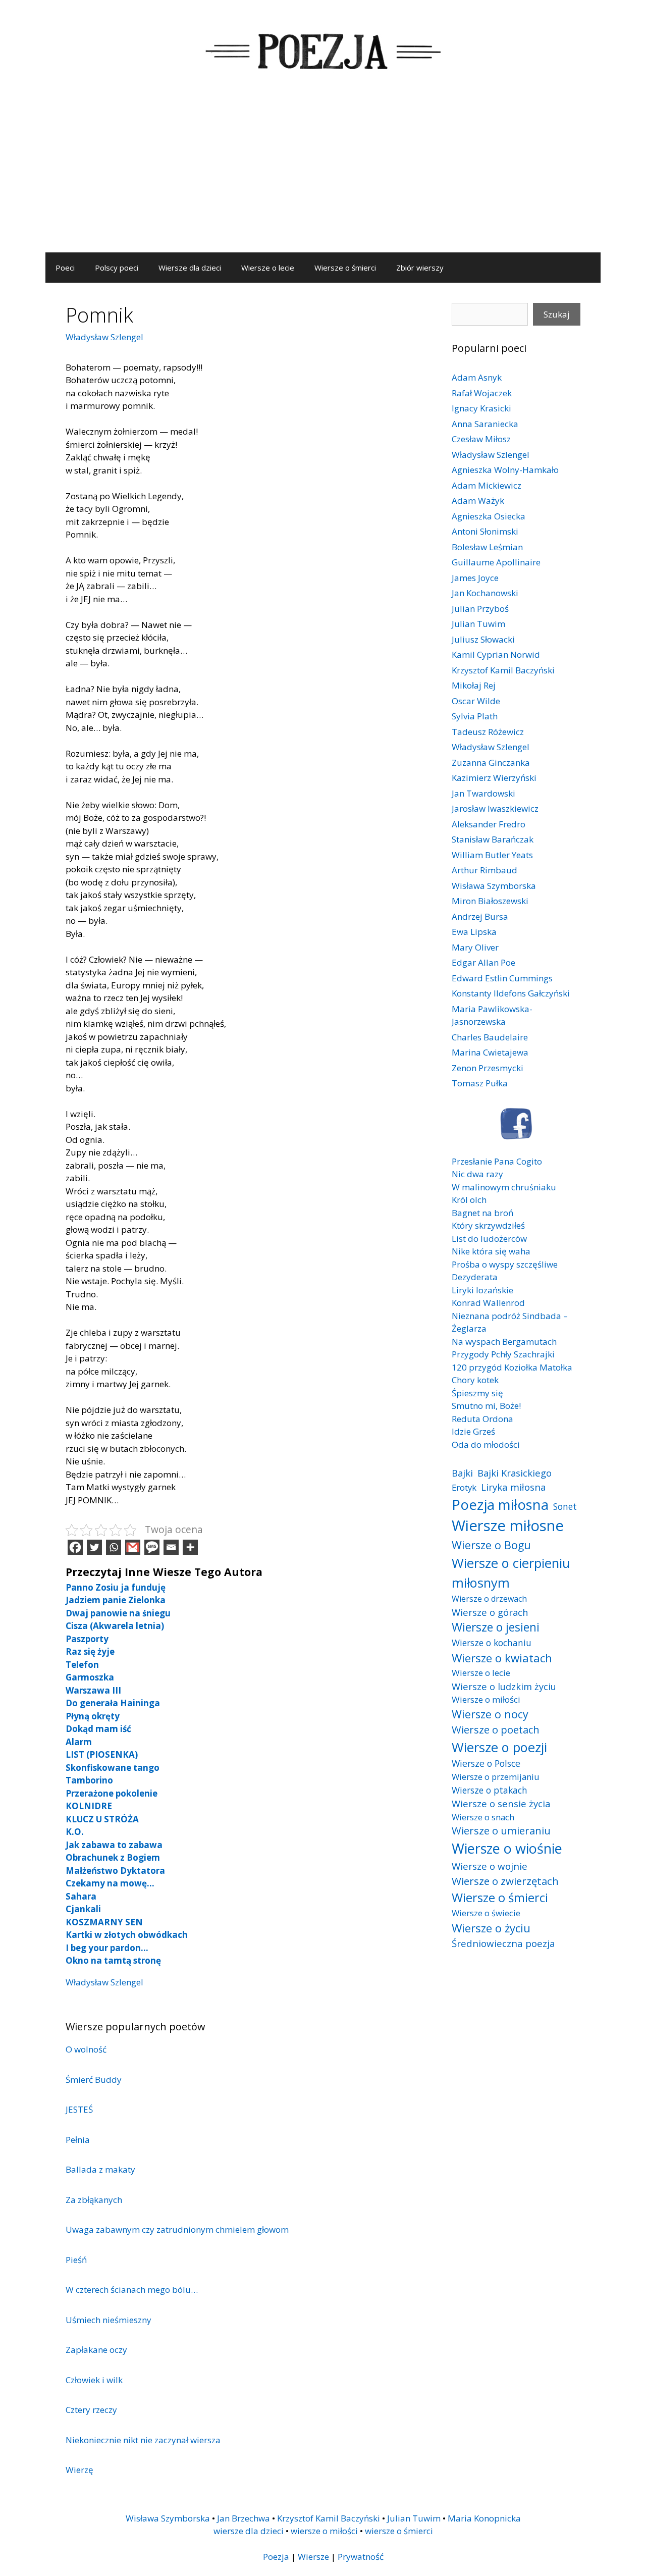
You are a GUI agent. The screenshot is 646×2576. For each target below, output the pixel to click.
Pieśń (76, 2260)
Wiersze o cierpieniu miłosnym (511, 1572)
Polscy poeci (117, 268)
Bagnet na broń (482, 1213)
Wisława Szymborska (494, 886)
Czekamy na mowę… (110, 1883)
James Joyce (475, 578)
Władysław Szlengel (104, 337)
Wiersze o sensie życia (501, 1803)
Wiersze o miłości (486, 1699)
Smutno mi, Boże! (486, 1406)
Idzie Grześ (473, 1431)
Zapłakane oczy (96, 2350)
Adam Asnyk (477, 377)
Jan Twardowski (483, 793)
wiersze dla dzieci (249, 2531)
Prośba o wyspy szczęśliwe (505, 1264)
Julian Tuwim (478, 624)
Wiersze (313, 2557)
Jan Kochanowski (485, 593)
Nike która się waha (491, 1251)
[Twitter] (94, 1547)
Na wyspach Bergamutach (504, 1342)
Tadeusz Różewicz (488, 732)
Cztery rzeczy (91, 2410)
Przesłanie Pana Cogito (497, 1161)
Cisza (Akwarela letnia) (115, 1626)
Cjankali (83, 1909)
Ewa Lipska (474, 932)
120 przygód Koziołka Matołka (512, 1367)
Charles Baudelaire (490, 1037)
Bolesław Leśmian (487, 547)
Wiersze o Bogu (491, 1545)
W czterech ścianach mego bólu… (132, 2290)
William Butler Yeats (492, 855)
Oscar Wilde (476, 701)
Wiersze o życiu (491, 1928)
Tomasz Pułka (480, 1083)
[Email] (171, 1547)
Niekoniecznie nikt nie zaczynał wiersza (143, 2440)
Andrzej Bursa (480, 916)
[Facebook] (75, 1547)
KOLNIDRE (89, 1806)
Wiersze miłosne (508, 1526)
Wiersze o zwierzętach (505, 1881)
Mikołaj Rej (474, 685)
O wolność (86, 2049)
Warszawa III (93, 1690)
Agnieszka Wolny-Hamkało (505, 470)
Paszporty (87, 1639)
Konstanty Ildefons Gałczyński (511, 993)
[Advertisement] (323, 177)
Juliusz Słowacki (483, 639)
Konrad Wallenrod (488, 1303)
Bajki (462, 1473)
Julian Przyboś (480, 609)
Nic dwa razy (477, 1174)
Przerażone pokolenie (112, 1793)
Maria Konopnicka (484, 2518)
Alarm (79, 1742)
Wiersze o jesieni (496, 1627)
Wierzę (79, 2470)
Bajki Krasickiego (515, 1473)
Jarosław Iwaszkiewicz (495, 808)
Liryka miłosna (514, 1487)
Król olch (469, 1200)
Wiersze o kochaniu (492, 1643)
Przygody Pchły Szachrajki (503, 1354)
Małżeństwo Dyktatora (115, 1871)
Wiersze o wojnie (490, 1866)
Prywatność (361, 2557)
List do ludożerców (489, 1239)
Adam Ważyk (478, 501)
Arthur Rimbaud (484, 870)
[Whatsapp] (114, 1547)
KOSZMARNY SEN (104, 1922)
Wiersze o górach (490, 1612)
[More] (190, 1547)
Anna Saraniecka (485, 424)
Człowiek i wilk (94, 2380)
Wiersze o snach (483, 1817)
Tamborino (89, 1780)
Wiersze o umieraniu (501, 1831)
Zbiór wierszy (420, 268)
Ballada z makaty (100, 2169)
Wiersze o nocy (490, 1714)
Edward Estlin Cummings (502, 978)
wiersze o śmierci (399, 2531)
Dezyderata (475, 1277)
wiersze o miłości (324, 2531)
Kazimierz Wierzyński (494, 778)
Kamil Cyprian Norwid (496, 654)
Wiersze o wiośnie (507, 1848)
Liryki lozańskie (482, 1290)
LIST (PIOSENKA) (102, 1754)
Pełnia (78, 2140)
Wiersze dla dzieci (190, 268)
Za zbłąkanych (94, 2200)
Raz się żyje (90, 1651)
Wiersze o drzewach (489, 1599)
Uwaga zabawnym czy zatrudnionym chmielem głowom (177, 2229)
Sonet (565, 1506)
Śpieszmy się (477, 1393)
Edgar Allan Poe (483, 962)
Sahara (81, 1896)
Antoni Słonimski (485, 531)
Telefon (82, 1665)
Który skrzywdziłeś (488, 1225)
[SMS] (152, 1547)
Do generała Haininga (113, 1703)
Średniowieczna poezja (503, 1943)
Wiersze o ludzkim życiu (504, 1686)
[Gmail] (133, 1547)
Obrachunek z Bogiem (113, 1857)
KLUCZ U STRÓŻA (102, 1819)
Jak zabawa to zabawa (114, 1845)
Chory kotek (475, 1380)
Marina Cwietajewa (490, 1052)
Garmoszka (90, 1677)
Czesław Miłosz (481, 439)
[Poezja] (323, 50)
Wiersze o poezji (499, 1747)
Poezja (276, 2557)
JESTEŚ (79, 2109)
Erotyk (464, 1487)
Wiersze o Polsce (486, 1763)
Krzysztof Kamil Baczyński (503, 670)
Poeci (65, 268)
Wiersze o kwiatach (502, 1658)
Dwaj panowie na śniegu (118, 1613)
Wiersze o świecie (486, 1913)
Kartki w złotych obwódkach (127, 1935)
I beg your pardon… (107, 1948)
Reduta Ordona (482, 1419)
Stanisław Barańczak (493, 839)
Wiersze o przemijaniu (496, 1777)
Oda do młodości (486, 1444)
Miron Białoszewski (490, 901)
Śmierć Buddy (94, 2080)
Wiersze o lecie (268, 268)
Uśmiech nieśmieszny (109, 2320)
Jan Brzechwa (244, 2518)
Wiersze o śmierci (345, 268)
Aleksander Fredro (489, 824)
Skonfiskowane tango (113, 1768)
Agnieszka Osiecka (489, 516)
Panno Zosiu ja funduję (116, 1587)
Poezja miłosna (500, 1504)
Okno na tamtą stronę (113, 1960)
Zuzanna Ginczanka (491, 763)
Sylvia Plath (475, 716)
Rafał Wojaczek (482, 393)
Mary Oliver (475, 947)
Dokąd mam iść (98, 1729)
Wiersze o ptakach (490, 1790)
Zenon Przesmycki (488, 1068)
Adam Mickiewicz (487, 485)
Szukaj (557, 314)
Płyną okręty (93, 1716)
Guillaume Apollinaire (496, 562)
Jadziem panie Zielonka (116, 1600)
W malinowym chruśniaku (504, 1187)
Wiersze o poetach (496, 1730)
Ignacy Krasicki (481, 408)
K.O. (75, 1832)
